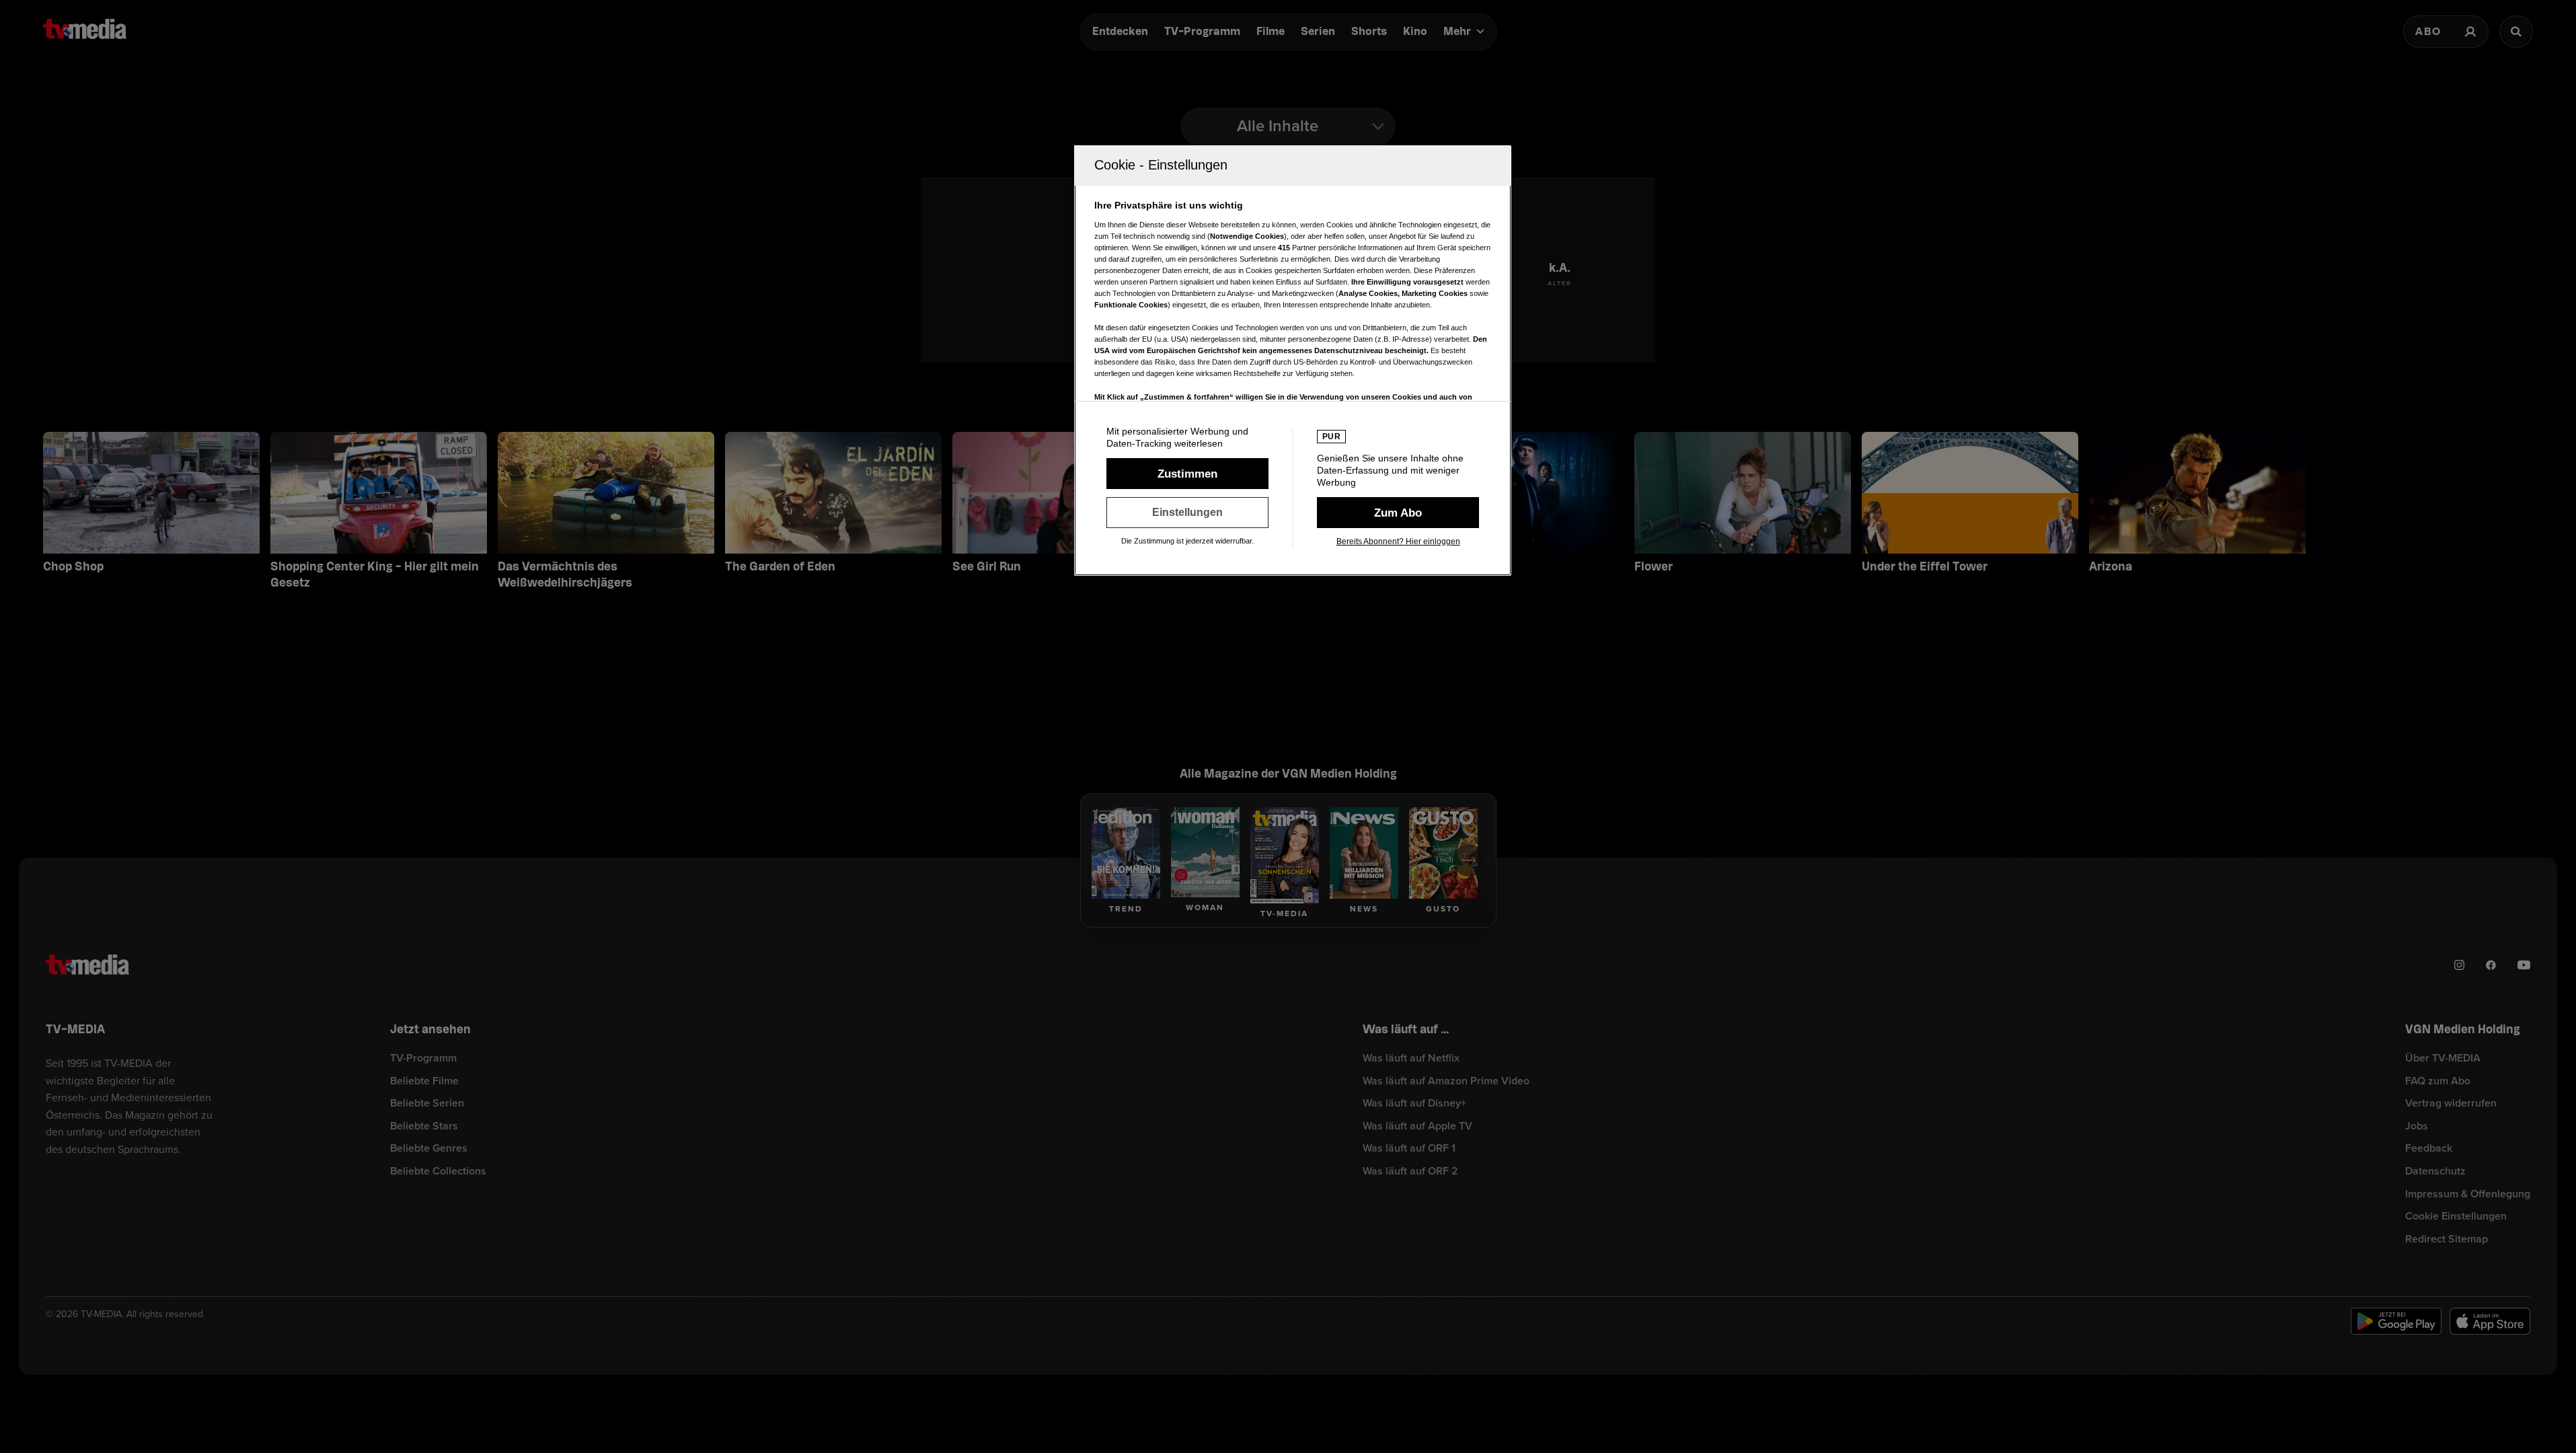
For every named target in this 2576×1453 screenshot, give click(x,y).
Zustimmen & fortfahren (1187, 474)
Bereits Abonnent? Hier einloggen (1398, 542)
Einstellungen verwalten (1187, 513)
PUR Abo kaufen (1398, 513)
